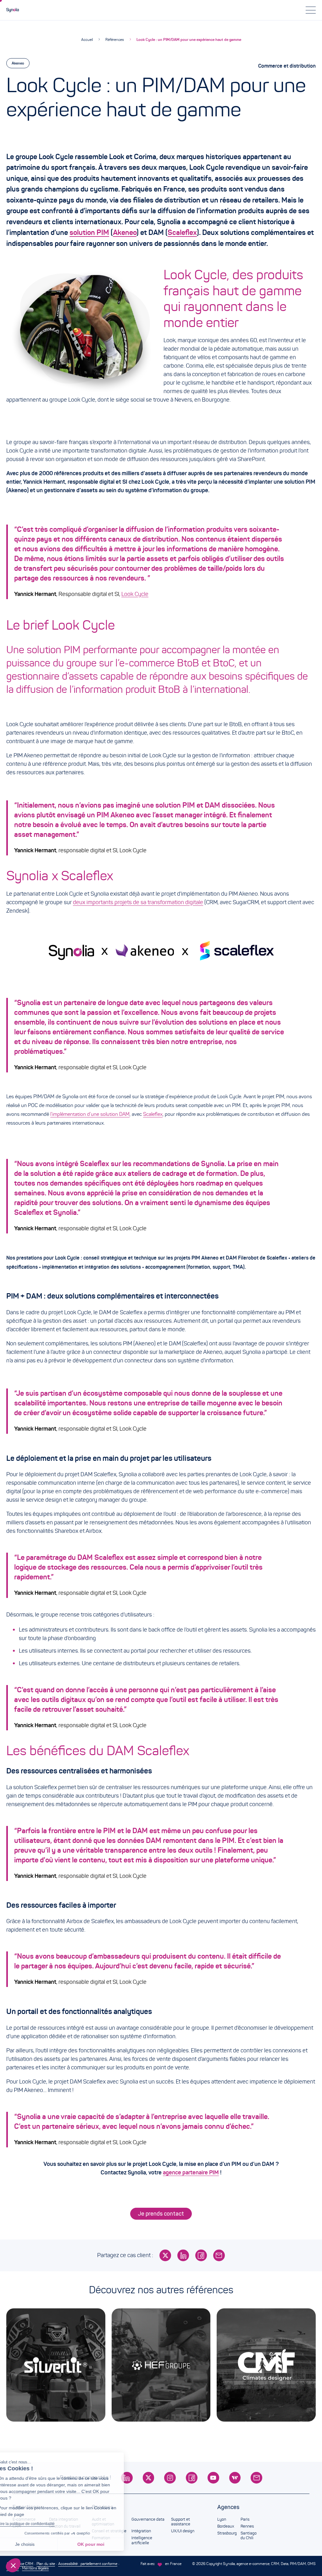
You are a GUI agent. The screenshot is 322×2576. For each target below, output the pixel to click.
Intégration (141, 2531)
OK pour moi (105, 2544)
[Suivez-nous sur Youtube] (213, 2478)
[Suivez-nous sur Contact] (256, 2478)
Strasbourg (227, 2533)
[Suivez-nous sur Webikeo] (235, 2478)
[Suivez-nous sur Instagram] (170, 2478)
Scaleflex (182, 232)
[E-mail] (219, 2255)
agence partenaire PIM (191, 2173)
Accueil (87, 39)
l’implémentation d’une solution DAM (90, 1114)
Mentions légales (35, 2568)
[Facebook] (201, 2255)
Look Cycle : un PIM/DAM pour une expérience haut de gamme (189, 39)
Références (115, 39)
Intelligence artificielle (142, 2540)
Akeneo (18, 63)
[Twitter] (165, 2255)
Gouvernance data (148, 2519)
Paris (245, 2519)
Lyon (222, 2519)
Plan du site (46, 2564)
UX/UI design (183, 2531)
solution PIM (89, 232)
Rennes (247, 2526)
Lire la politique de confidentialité (41, 2524)
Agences (228, 2507)
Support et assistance (181, 2522)
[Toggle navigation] (311, 10)
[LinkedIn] (183, 2255)
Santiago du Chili (249, 2536)
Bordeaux (226, 2526)
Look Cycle (135, 594)
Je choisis (39, 2544)
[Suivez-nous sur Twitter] (149, 2478)
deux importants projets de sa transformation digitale (138, 902)
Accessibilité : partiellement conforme (88, 2564)
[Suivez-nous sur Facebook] (192, 2478)
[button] (13, 2565)
